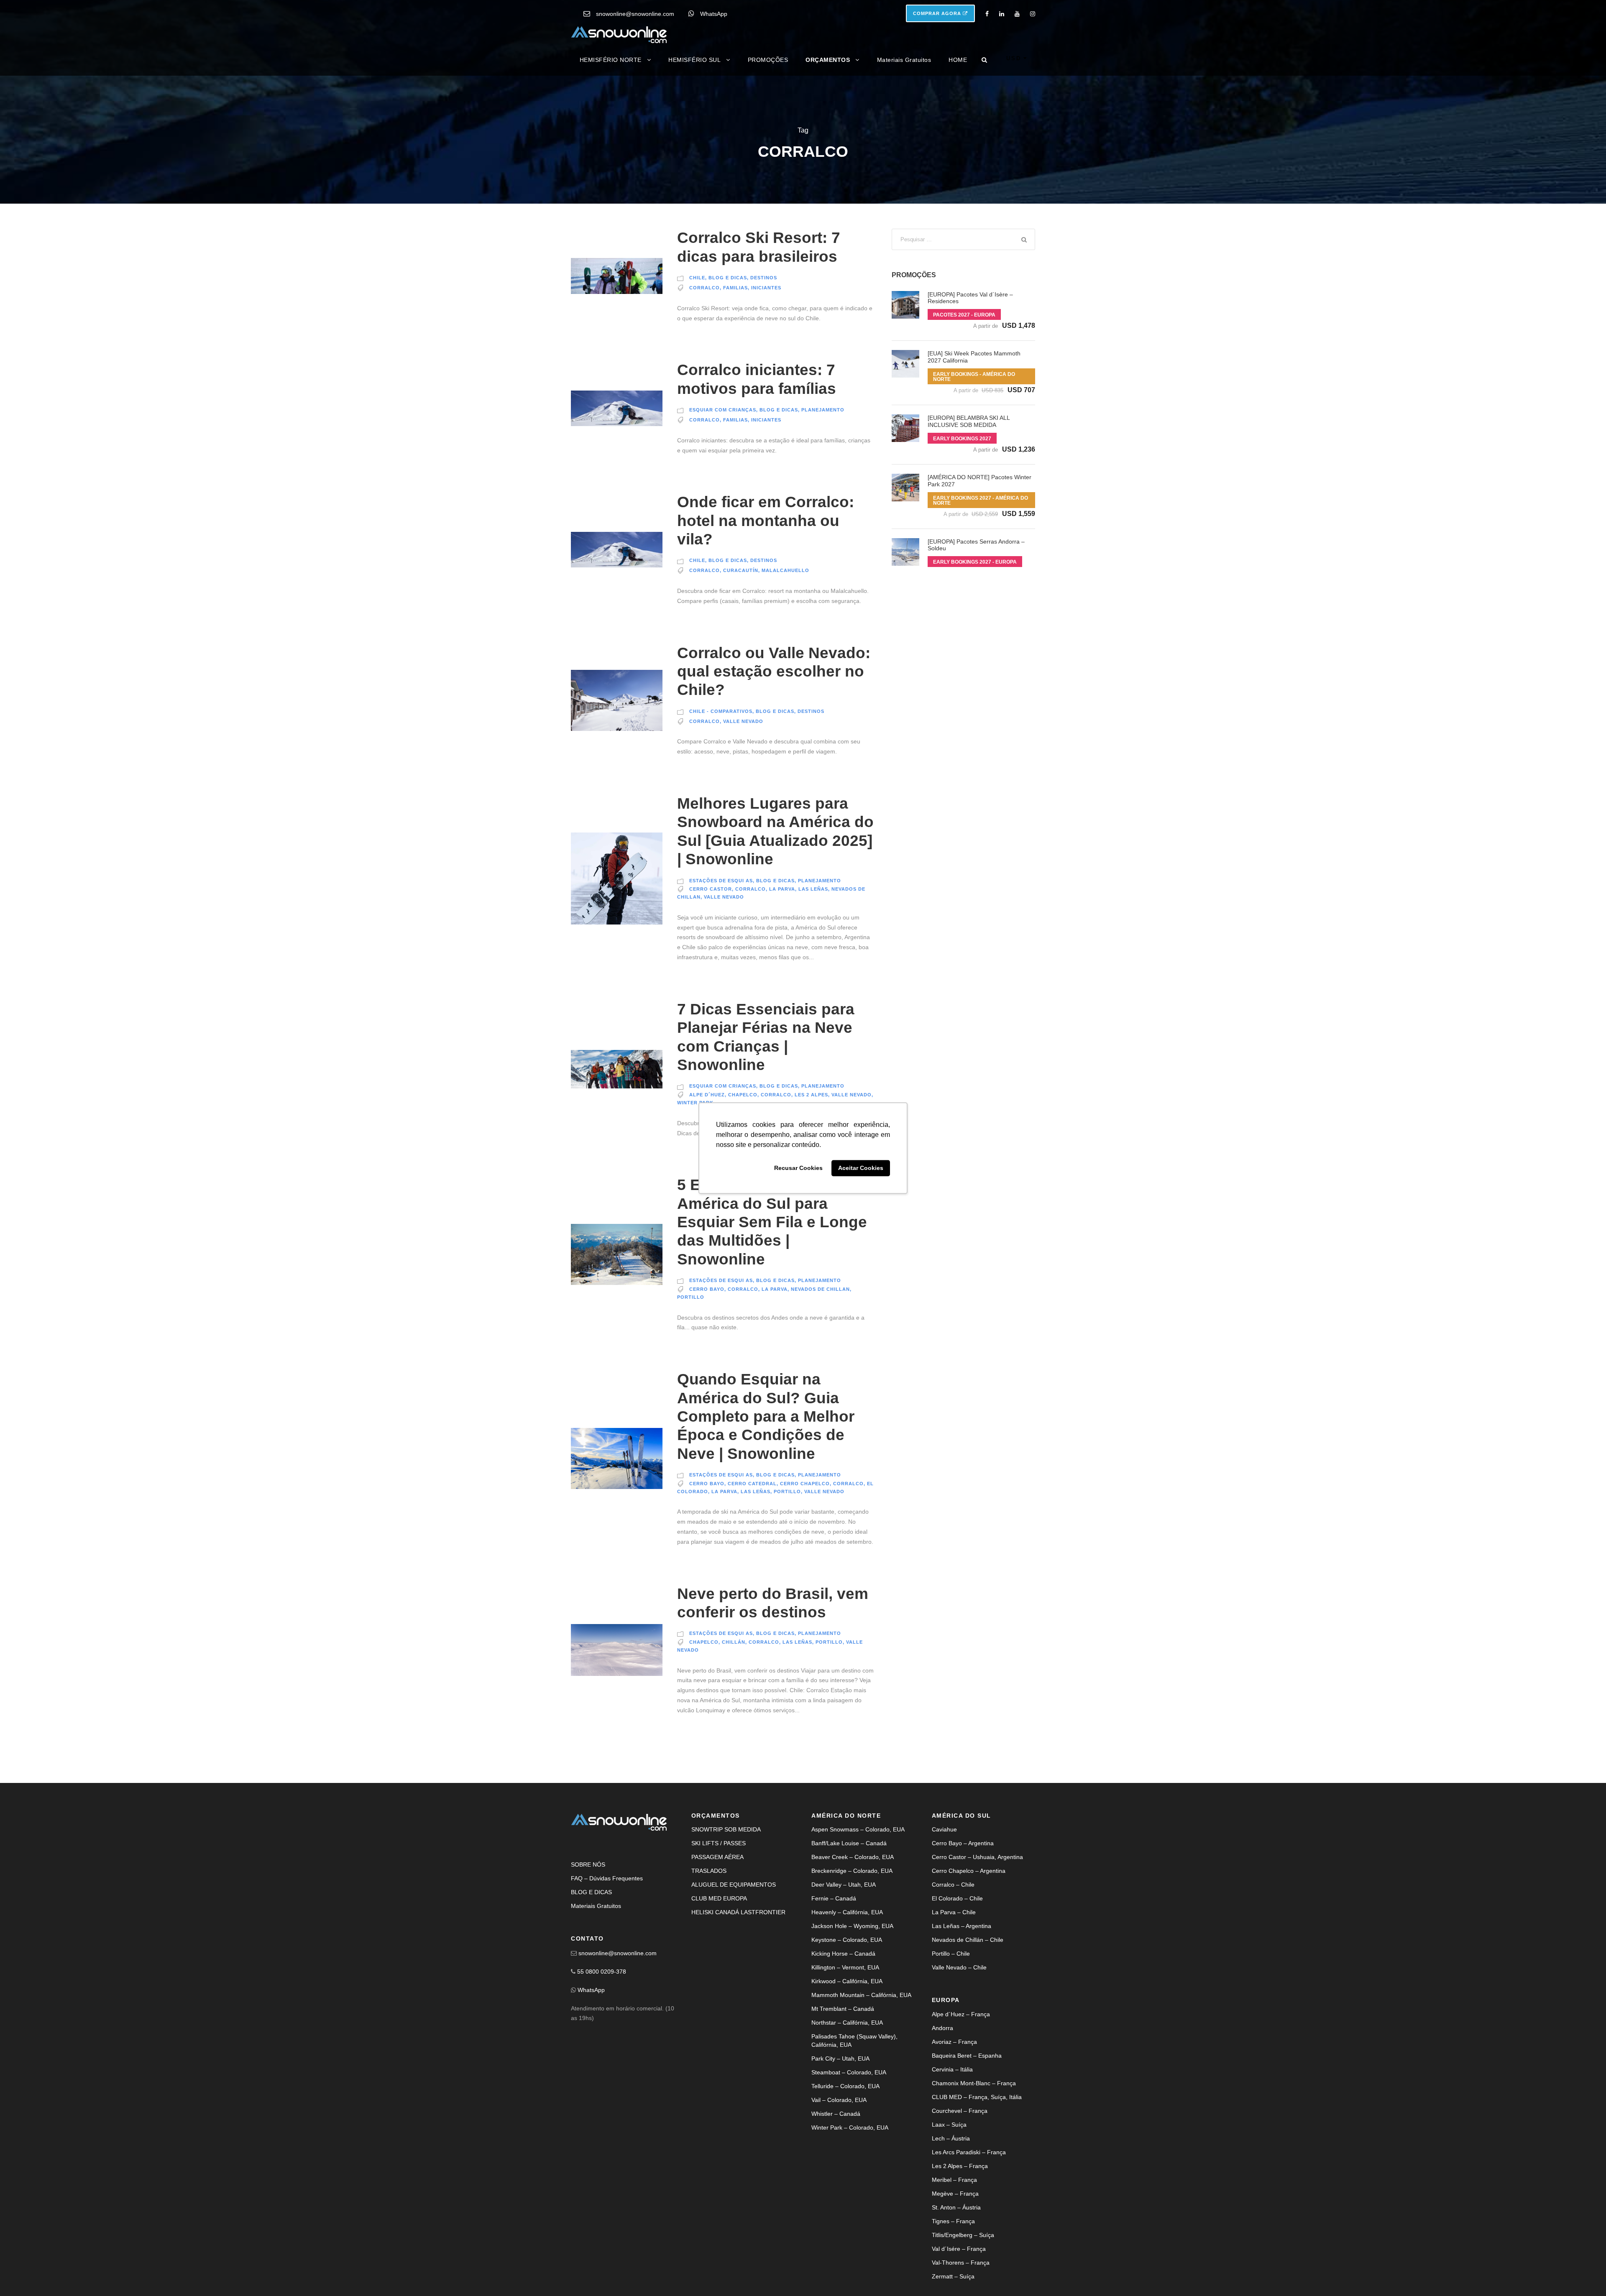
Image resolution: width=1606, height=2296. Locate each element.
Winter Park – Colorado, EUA (850, 2127)
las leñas (813, 889)
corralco (705, 288)
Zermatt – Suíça (953, 2276)
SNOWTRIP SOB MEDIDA (726, 1829)
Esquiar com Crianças (723, 410)
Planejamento (823, 410)
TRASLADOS (709, 1871)
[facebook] (987, 14)
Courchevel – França (960, 2111)
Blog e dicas (728, 278)
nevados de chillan (820, 1289)
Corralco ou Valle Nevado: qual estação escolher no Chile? (774, 672)
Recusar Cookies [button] (798, 1168)
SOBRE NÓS (588, 1864)
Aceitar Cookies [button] (861, 1168)
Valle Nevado (743, 721)
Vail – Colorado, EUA (839, 2100)
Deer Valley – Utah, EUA (844, 1885)
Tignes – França (953, 2221)
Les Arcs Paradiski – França (969, 2152)
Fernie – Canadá (834, 1898)
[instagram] (1033, 14)
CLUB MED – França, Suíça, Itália (977, 2097)
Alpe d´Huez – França (961, 2014)
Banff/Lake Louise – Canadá (849, 1843)
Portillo (691, 1297)
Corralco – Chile (953, 1885)
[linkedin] (1002, 14)
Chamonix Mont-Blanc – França (974, 2083)
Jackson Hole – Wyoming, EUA (852, 1926)
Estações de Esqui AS (721, 881)
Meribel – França (954, 2180)
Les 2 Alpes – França (960, 2166)
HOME (958, 60)
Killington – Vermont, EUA (845, 1967)
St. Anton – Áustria (956, 2207)
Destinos (764, 278)
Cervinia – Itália (952, 2069)
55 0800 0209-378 (602, 1972)
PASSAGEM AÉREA (717, 1857)
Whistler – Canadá (836, 2114)
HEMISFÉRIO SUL (694, 60)
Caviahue (944, 1829)
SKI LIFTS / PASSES (719, 1843)
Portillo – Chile (951, 1954)
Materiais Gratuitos (904, 60)
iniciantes (766, 288)
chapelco (743, 1095)
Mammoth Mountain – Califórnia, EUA (861, 1995)
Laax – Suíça (949, 2125)
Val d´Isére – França (959, 2249)
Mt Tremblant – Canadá (843, 2009)
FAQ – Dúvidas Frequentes (607, 1878)
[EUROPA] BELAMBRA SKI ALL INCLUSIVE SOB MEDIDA (969, 421)
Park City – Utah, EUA (840, 2058)
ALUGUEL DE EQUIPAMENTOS (734, 1885)
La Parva (782, 889)
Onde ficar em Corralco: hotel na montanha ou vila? (766, 521)
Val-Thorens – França (961, 2263)
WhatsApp (714, 14)
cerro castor (711, 889)
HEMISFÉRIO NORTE (611, 60)
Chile (697, 278)
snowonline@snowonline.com (635, 14)
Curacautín (741, 570)
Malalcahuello (785, 570)
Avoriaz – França (954, 2042)
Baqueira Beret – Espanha (967, 2056)
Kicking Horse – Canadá (843, 1954)
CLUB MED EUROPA (719, 1898)
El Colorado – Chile (957, 1898)
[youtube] (1017, 14)
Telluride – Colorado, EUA (845, 2086)
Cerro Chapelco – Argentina (969, 1871)
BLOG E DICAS (591, 1892)
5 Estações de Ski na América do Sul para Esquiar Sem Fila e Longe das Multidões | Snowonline (772, 1222)
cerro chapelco (805, 1484)
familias (735, 288)
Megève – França (955, 2194)
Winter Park (695, 1103)
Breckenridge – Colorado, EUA (852, 1871)
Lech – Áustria (951, 2138)
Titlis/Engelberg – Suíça (963, 2235)
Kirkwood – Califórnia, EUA (847, 1981)
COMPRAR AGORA (938, 13)
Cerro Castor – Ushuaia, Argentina (977, 1857)
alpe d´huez (707, 1095)
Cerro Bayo (707, 1289)
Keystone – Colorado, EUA (847, 1940)
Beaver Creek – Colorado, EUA (853, 1857)
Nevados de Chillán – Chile (968, 1940)
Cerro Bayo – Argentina (963, 1843)
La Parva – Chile (954, 1912)
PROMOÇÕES (768, 60)
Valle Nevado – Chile (959, 1967)
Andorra (942, 2028)
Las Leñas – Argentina (962, 1926)
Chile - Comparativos (721, 711)
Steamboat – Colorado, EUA (849, 2072)
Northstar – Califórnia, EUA (847, 2023)
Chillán (734, 1642)
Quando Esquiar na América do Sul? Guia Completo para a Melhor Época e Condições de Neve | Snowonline (766, 1416)
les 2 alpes (811, 1095)
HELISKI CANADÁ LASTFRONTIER (738, 1912)
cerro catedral (752, 1484)
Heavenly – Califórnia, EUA (847, 1912)
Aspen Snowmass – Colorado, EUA (858, 1829)
